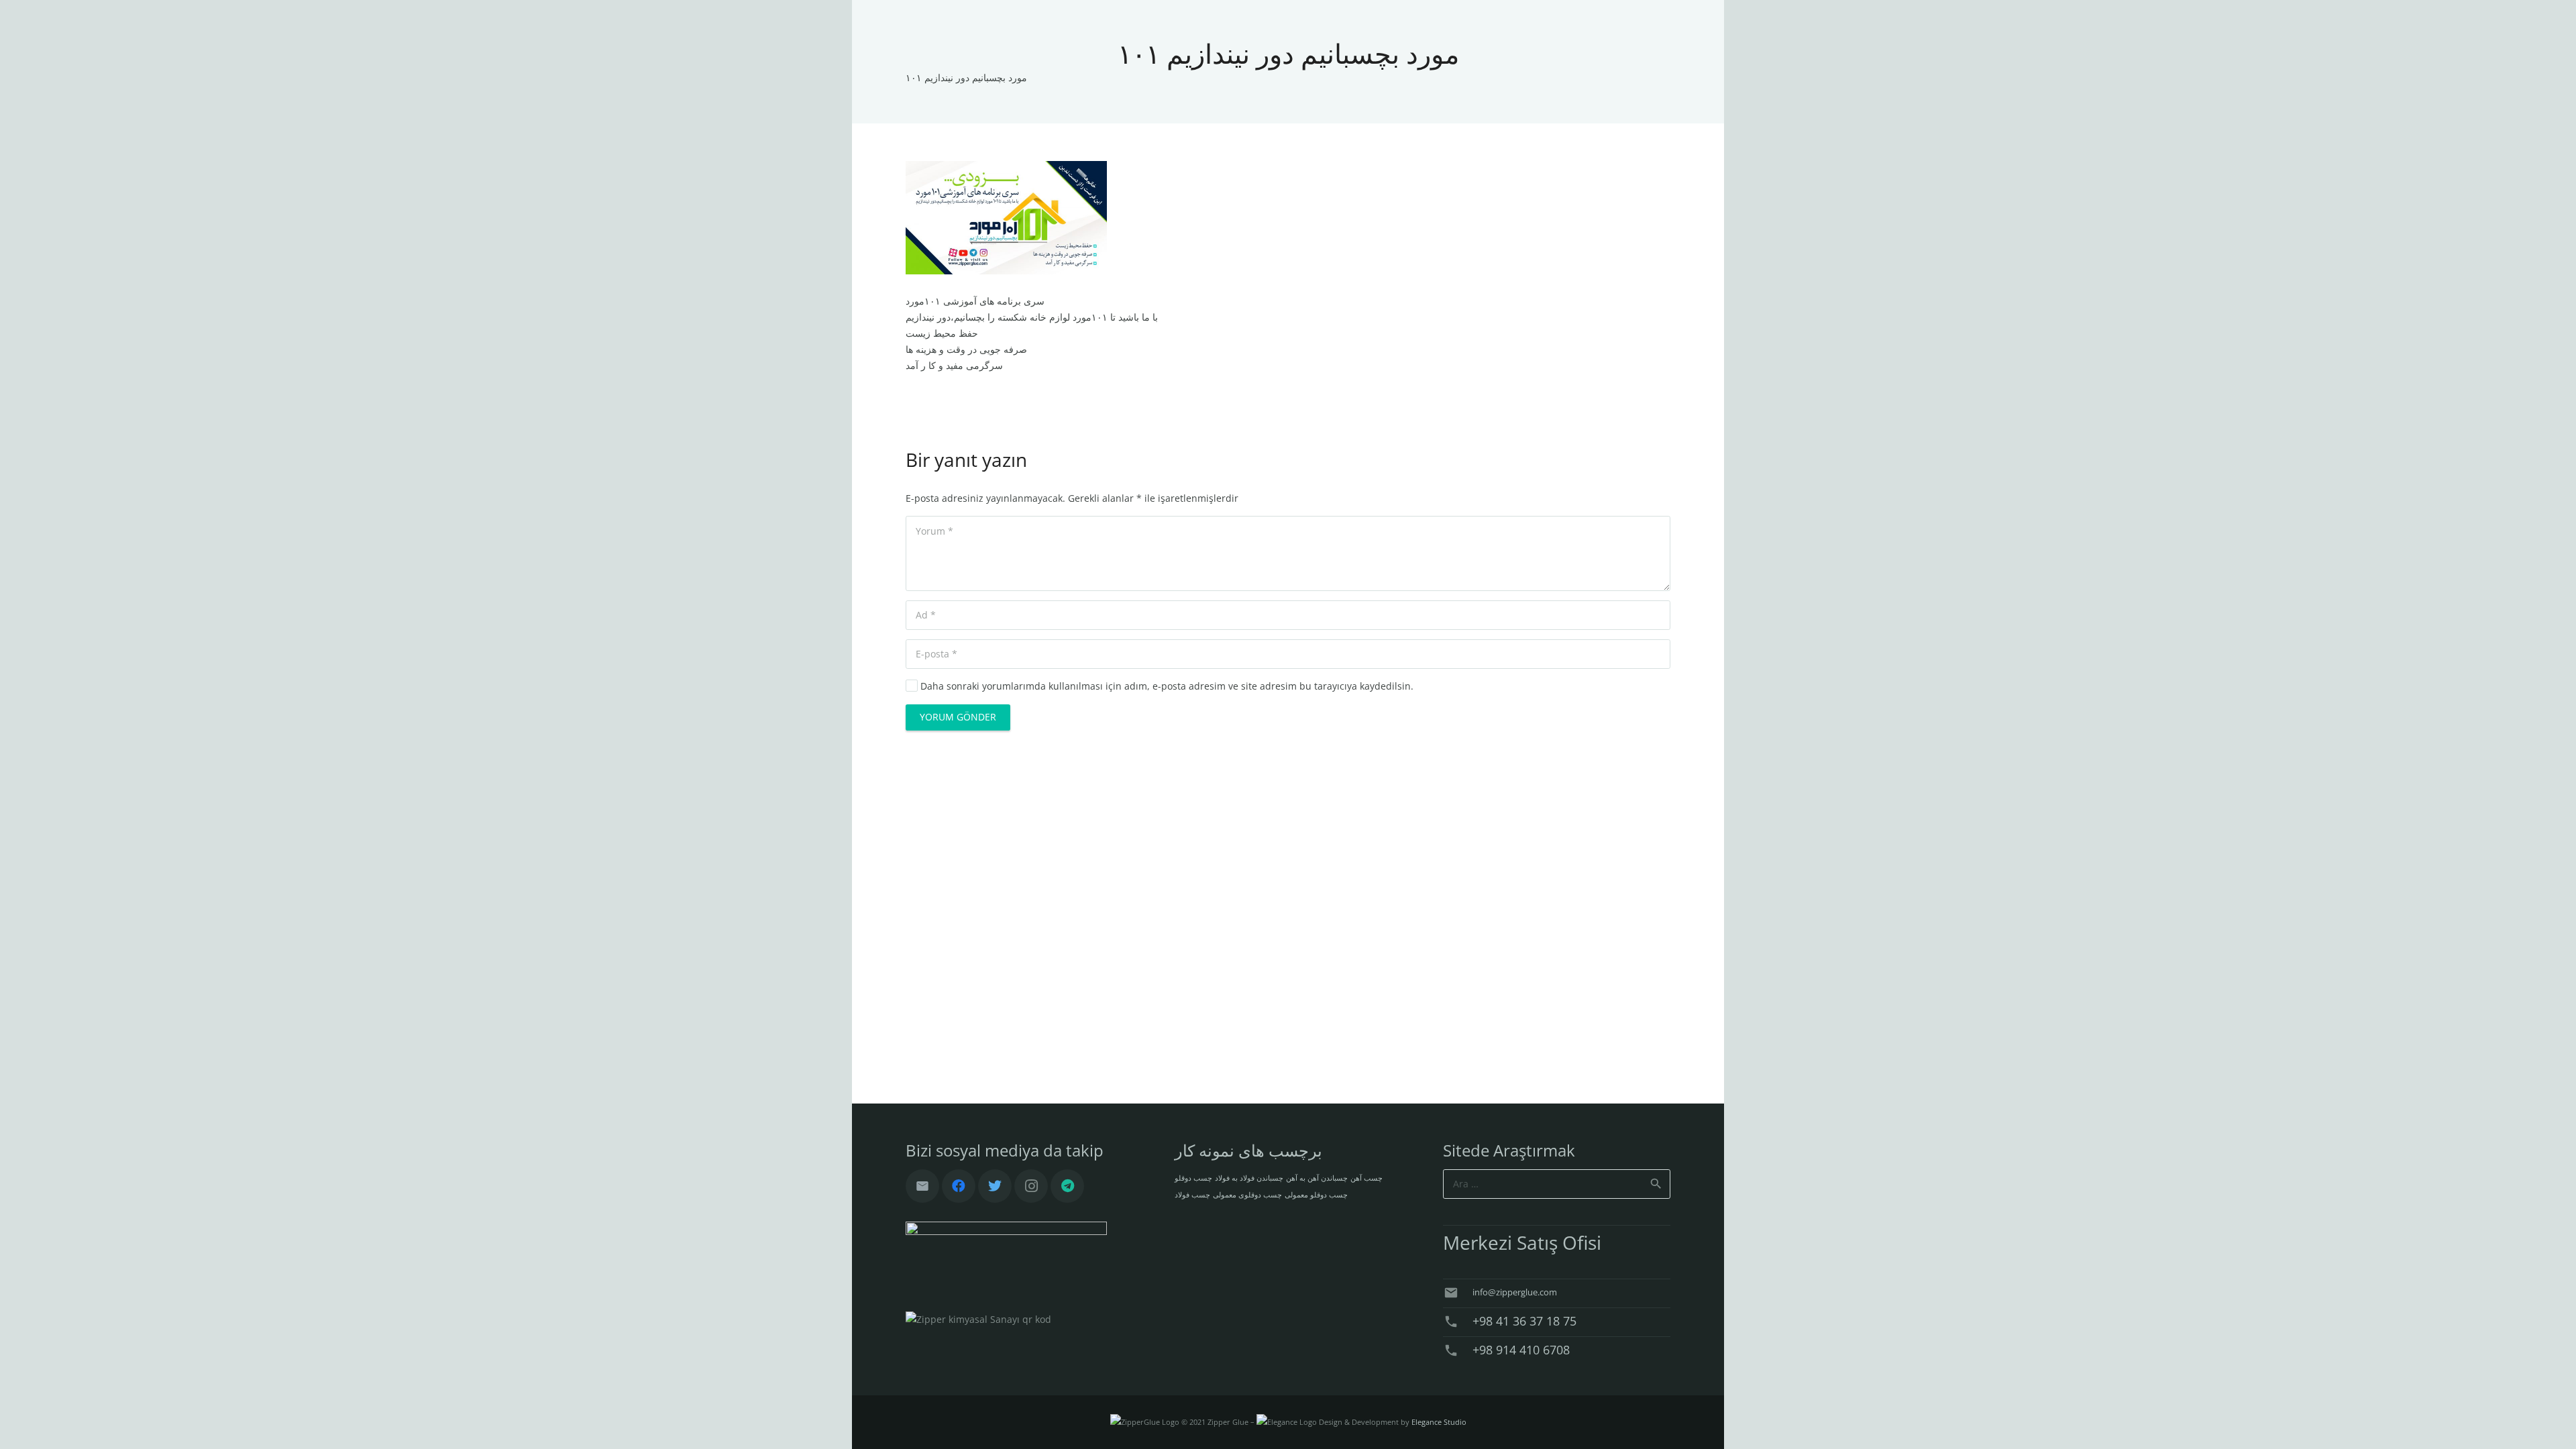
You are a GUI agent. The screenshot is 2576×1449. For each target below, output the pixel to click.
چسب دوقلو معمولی (1316, 1195)
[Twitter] (995, 1186)
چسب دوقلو (1193, 1178)
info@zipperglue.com (1515, 1292)
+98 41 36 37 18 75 (1524, 1321)
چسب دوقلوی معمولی (1247, 1195)
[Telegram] (1067, 1186)
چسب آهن (1366, 1178)
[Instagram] (1031, 1186)
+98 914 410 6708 (1521, 1350)
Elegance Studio (1439, 1422)
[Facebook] (959, 1186)
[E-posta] (922, 1186)
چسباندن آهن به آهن (1317, 1178)
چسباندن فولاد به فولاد (1249, 1178)
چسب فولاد (1192, 1195)
